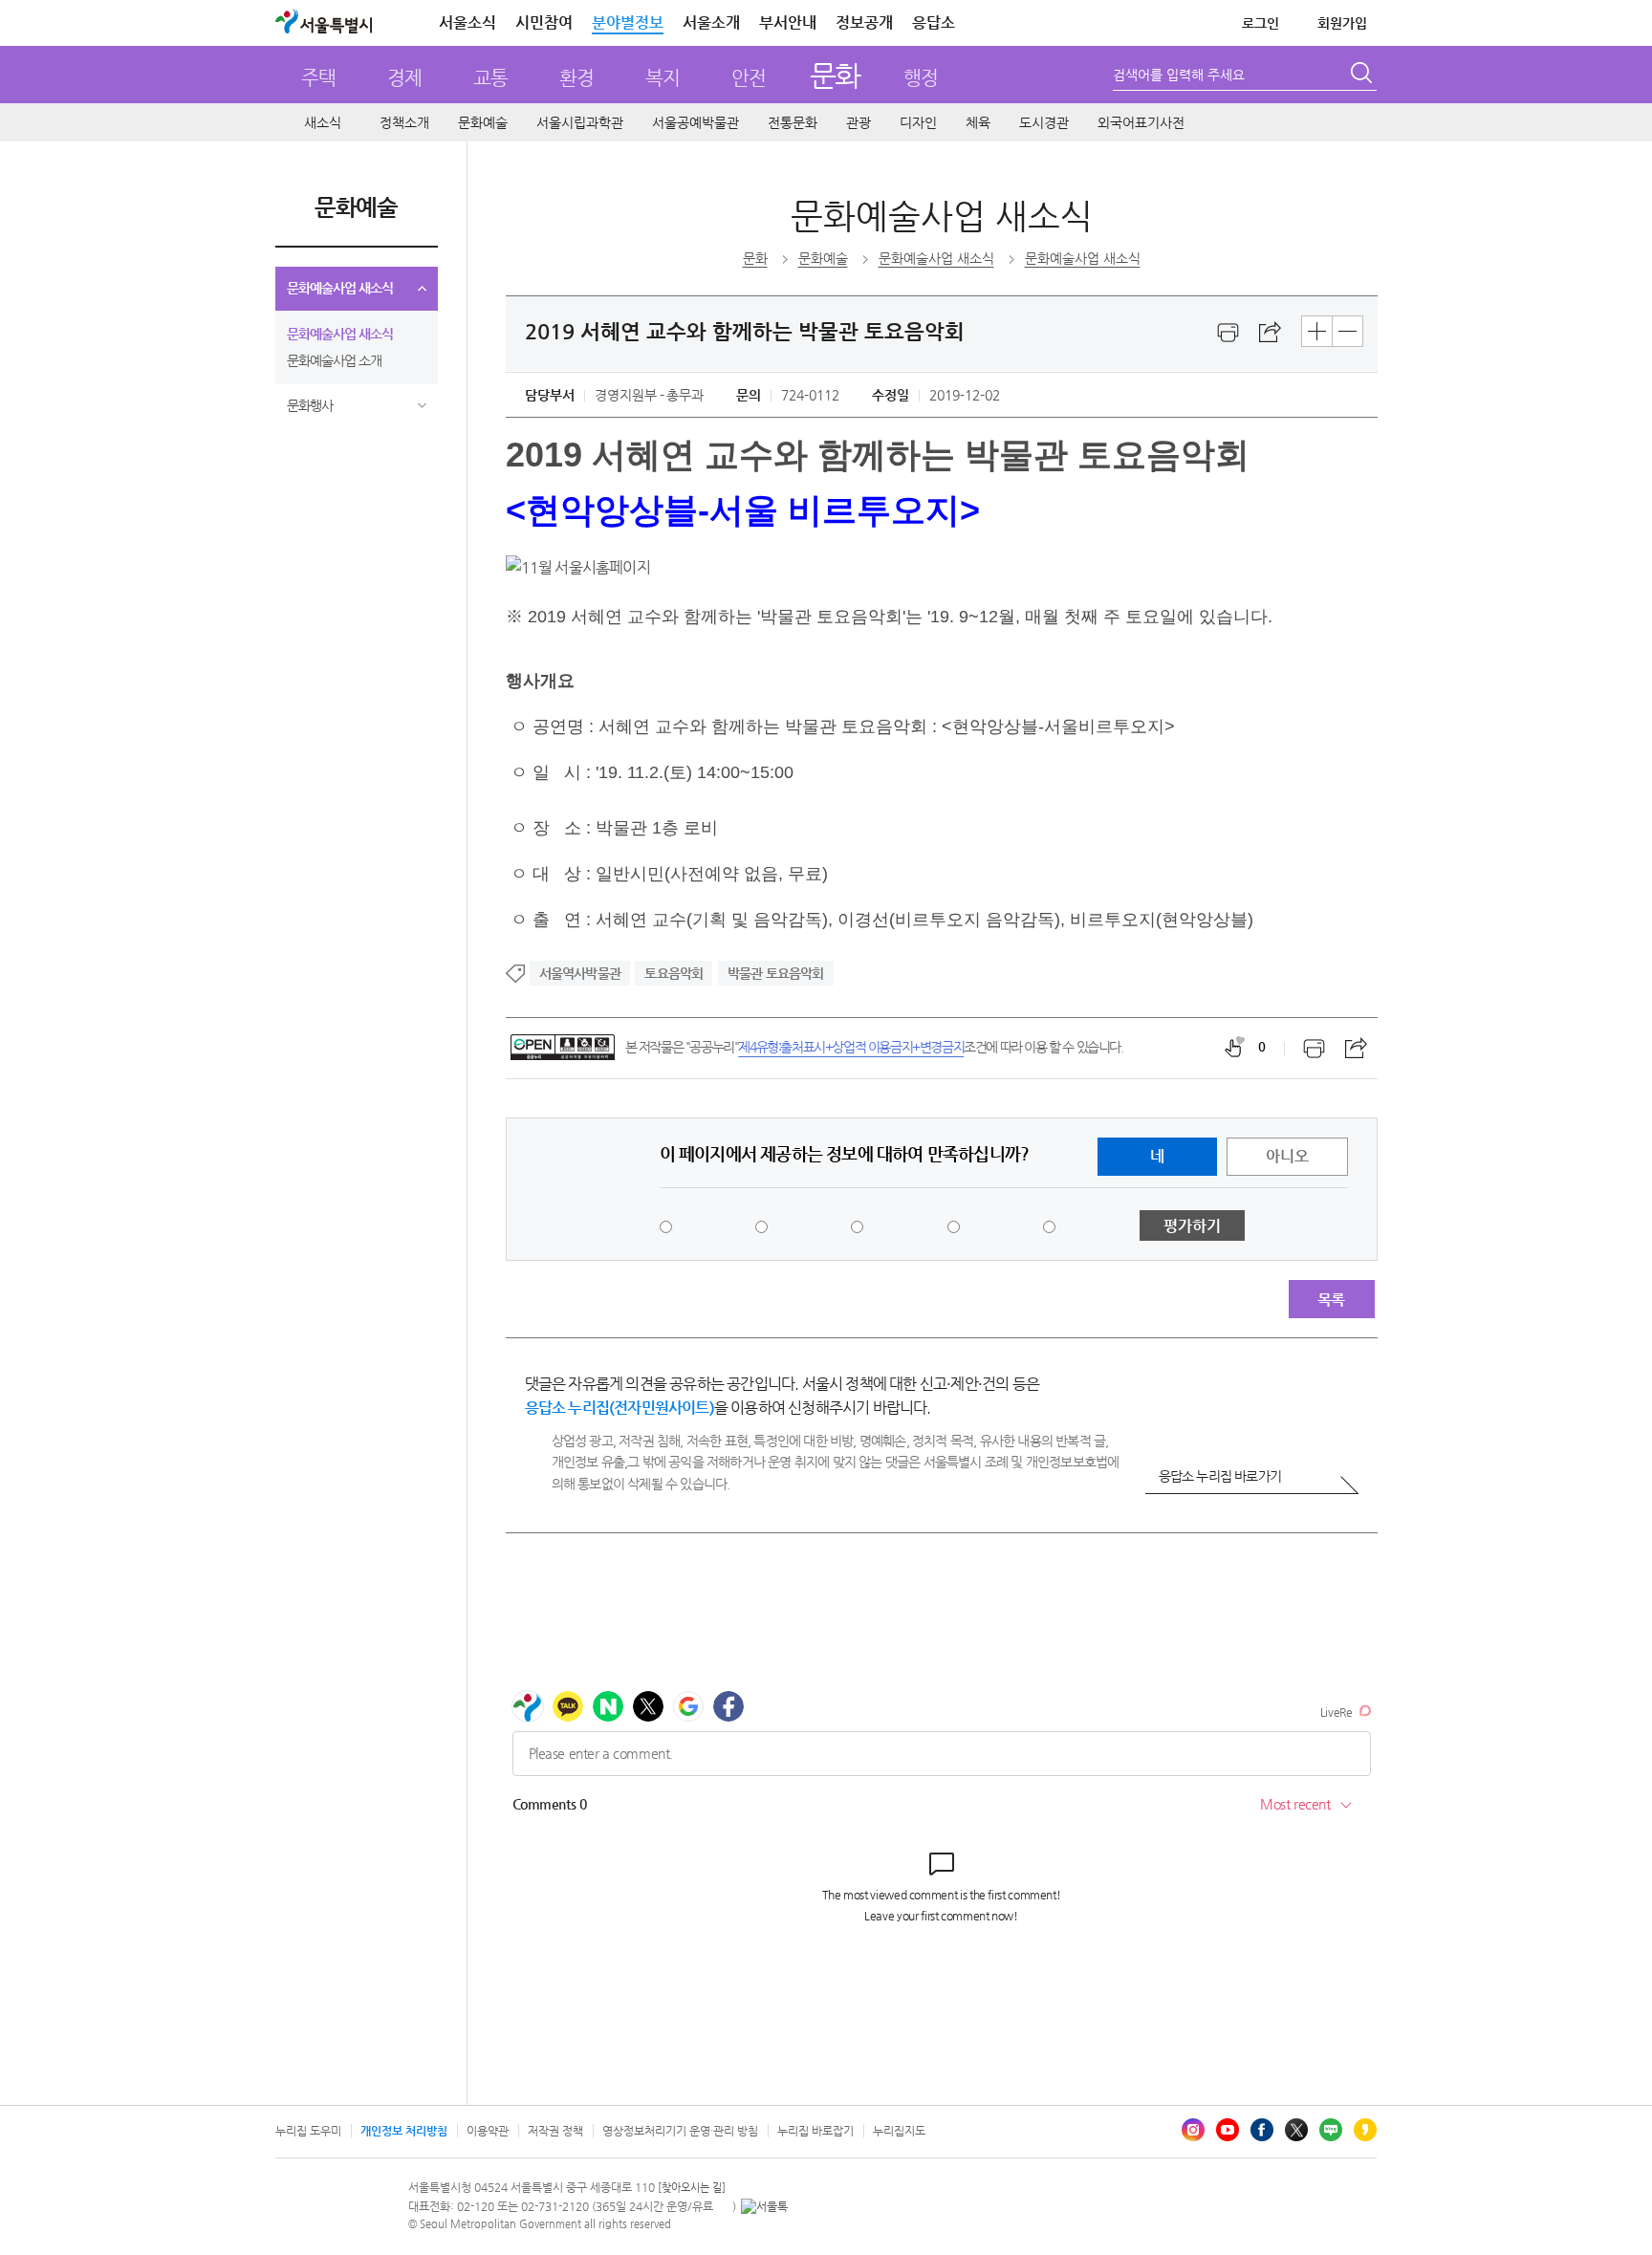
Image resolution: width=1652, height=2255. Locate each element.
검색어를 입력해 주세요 (1179, 75)
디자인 (918, 122)
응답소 (934, 22)
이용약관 (488, 2131)
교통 (490, 78)
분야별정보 (628, 22)
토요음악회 (674, 973)
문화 (835, 75)
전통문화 (793, 122)
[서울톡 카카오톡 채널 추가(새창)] (764, 2206)
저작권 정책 (555, 2131)
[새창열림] (1228, 333)
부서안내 (788, 22)
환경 (576, 78)
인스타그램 (1193, 2130)
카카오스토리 (1365, 2130)
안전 (749, 78)
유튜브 (1228, 2130)
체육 (978, 122)
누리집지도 (899, 2131)
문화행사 (310, 405)
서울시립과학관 (580, 122)
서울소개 (711, 22)
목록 (1331, 1300)
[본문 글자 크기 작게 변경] (1348, 331)
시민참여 (544, 22)
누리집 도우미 (308, 2131)
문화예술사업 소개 (334, 360)
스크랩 (1271, 333)
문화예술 (483, 122)
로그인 (1261, 23)
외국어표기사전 (1141, 122)
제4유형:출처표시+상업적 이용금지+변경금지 (851, 1047)
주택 (318, 78)
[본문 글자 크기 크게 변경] (1317, 331)
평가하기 (1192, 1226)
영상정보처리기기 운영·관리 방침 (680, 2131)
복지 (663, 78)
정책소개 (404, 122)
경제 (404, 78)
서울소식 (467, 22)
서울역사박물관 (580, 973)
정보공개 (864, 22)
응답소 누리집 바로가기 (1220, 1476)
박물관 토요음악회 (776, 973)
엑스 (1296, 2130)
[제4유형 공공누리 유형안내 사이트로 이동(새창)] (563, 1047)
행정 (921, 78)
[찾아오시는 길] (692, 2188)
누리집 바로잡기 (815, 2131)
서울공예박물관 (696, 122)
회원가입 (1342, 23)
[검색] (1363, 76)
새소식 (323, 122)
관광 (859, 122)
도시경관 (1044, 122)
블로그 (1331, 2130)
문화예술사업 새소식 (340, 288)
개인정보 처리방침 (404, 2131)
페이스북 (1262, 2130)
